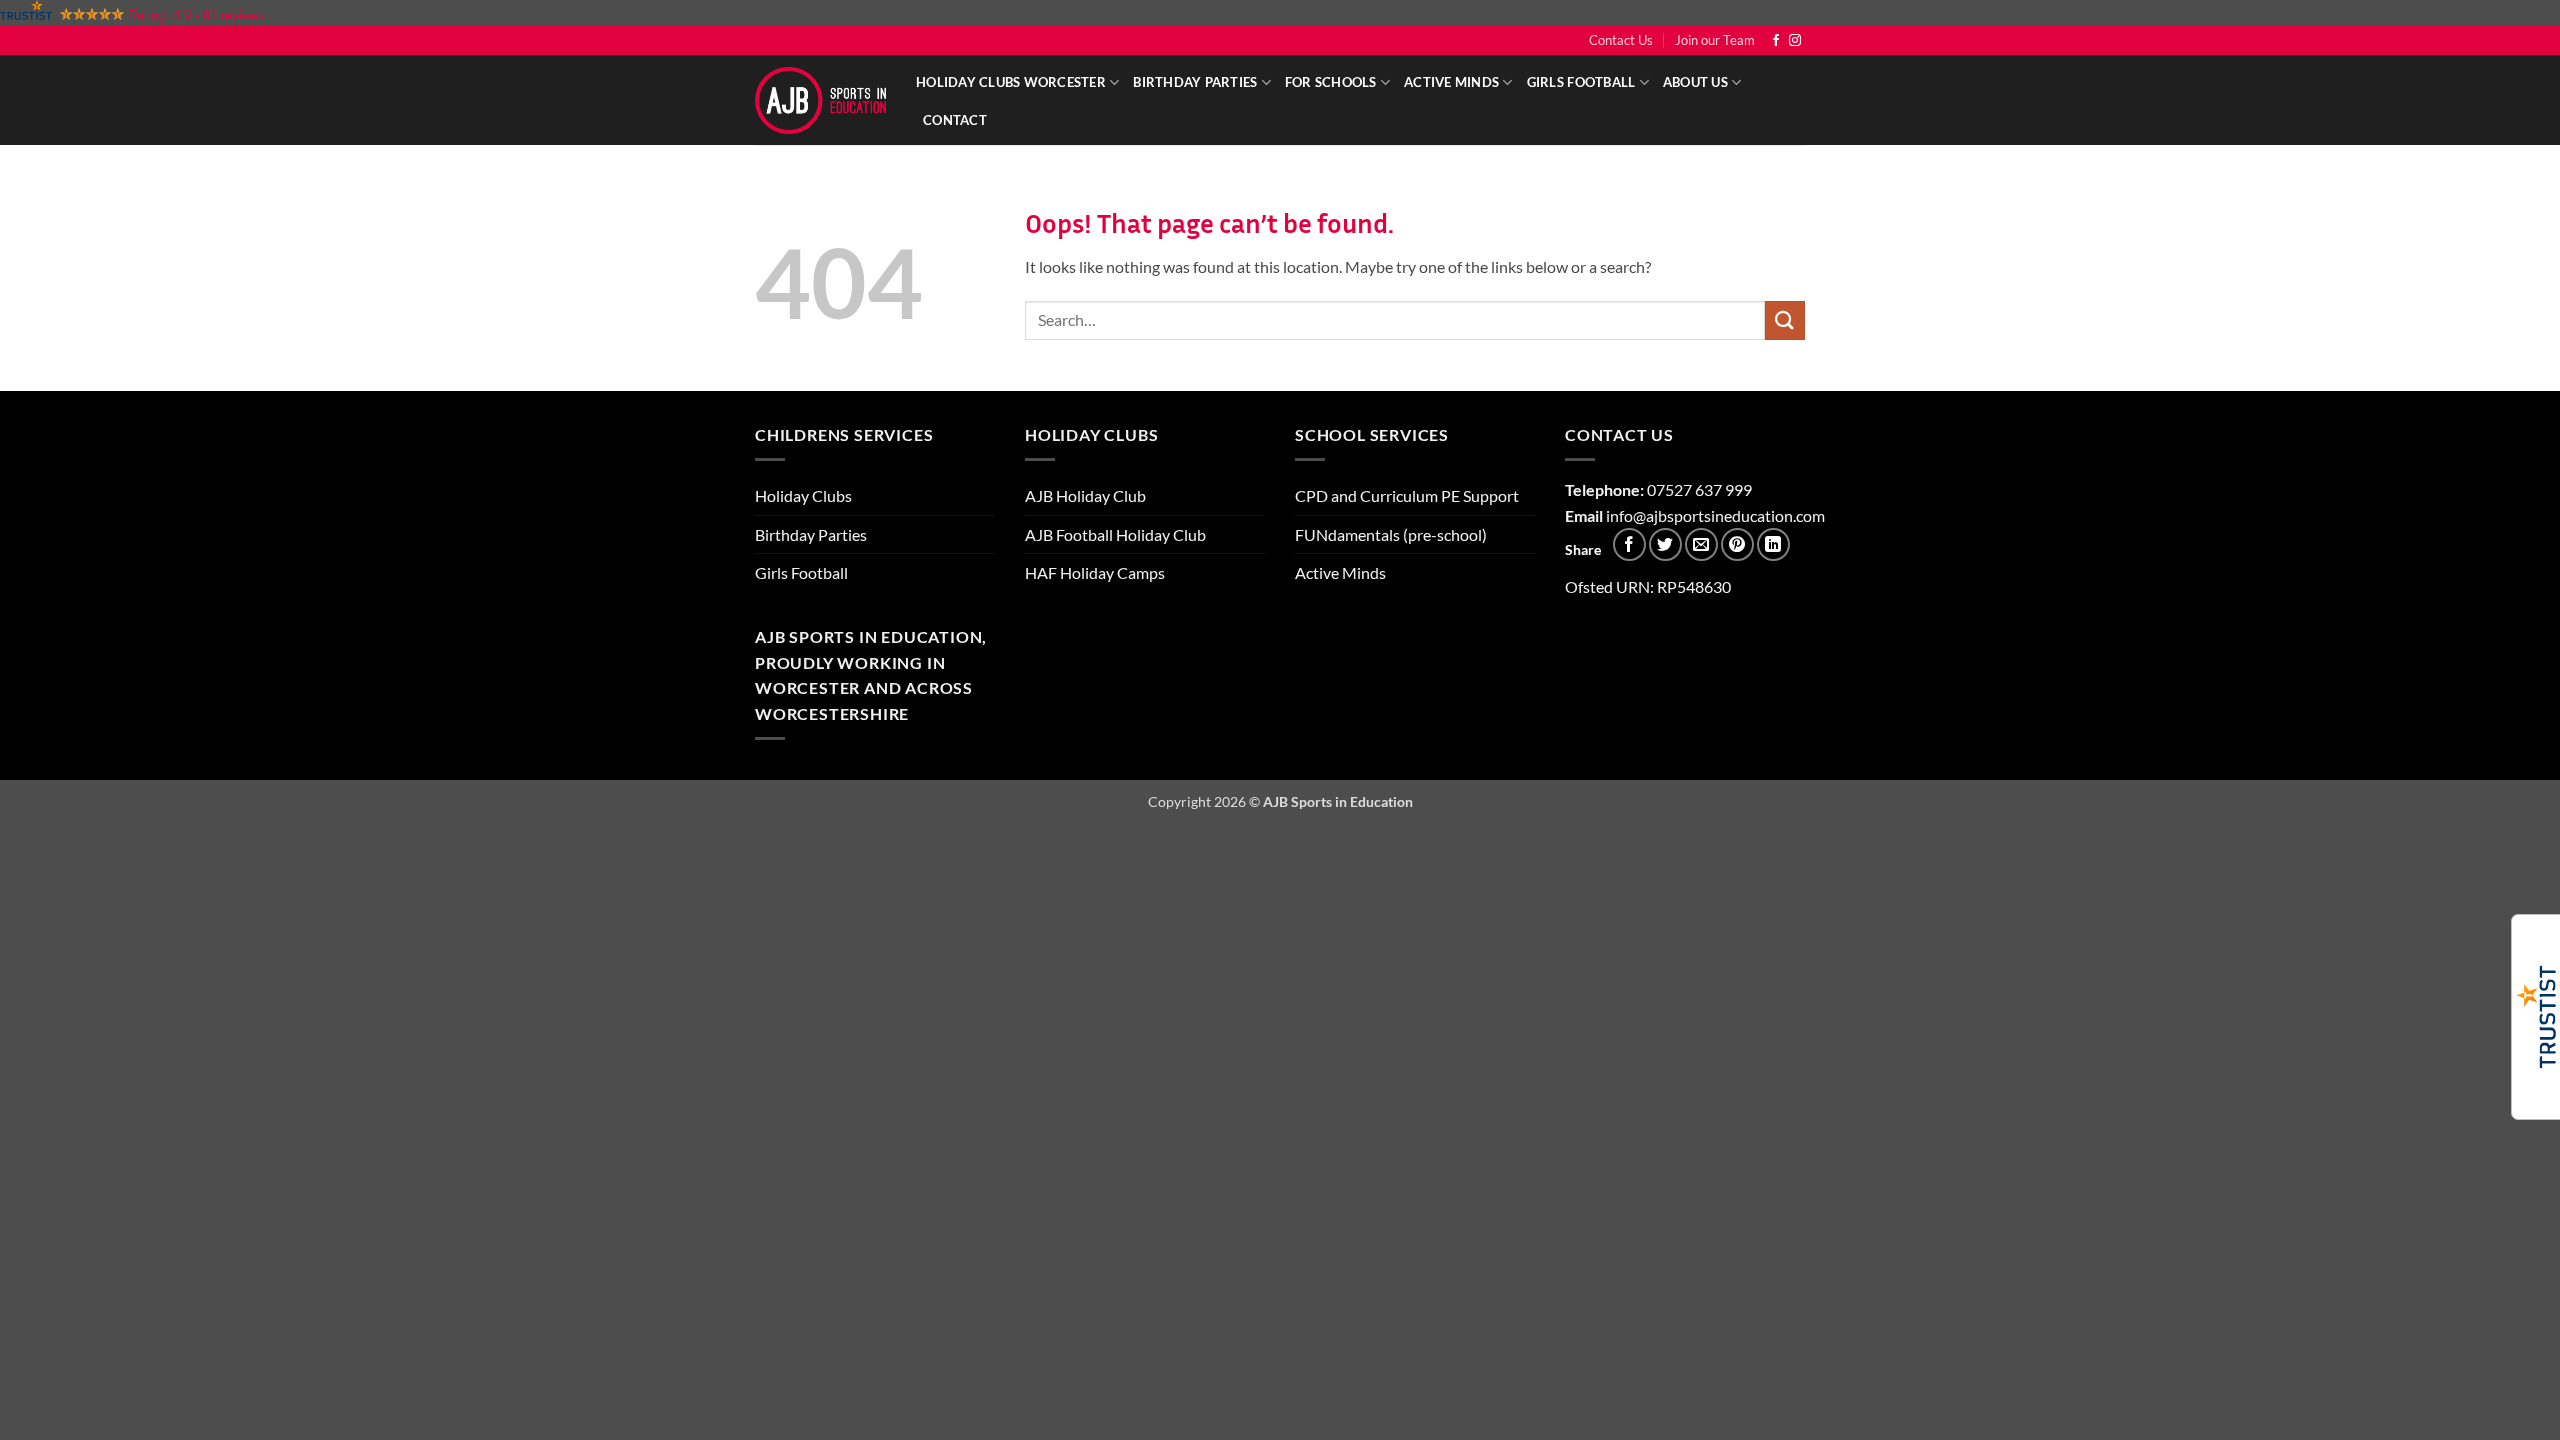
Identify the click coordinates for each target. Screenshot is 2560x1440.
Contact (955, 120)
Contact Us (1621, 40)
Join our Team (1715, 40)
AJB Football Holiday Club (1115, 534)
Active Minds (1451, 82)
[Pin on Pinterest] (1737, 544)
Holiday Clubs (803, 495)
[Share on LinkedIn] (1773, 544)
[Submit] (1785, 320)
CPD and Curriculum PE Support (1407, 495)
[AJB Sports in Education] (820, 100)
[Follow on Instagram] (1795, 41)
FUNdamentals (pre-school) (1391, 534)
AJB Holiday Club (1085, 495)
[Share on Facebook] (1629, 544)
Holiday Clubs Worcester (1011, 82)
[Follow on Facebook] (1776, 41)
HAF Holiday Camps (1095, 572)
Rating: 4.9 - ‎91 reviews (196, 15)
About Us (1695, 82)
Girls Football (1581, 82)
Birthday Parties (1195, 82)
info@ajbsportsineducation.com (1715, 515)
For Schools (1331, 82)
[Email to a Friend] (1701, 544)
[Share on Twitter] (1665, 544)
